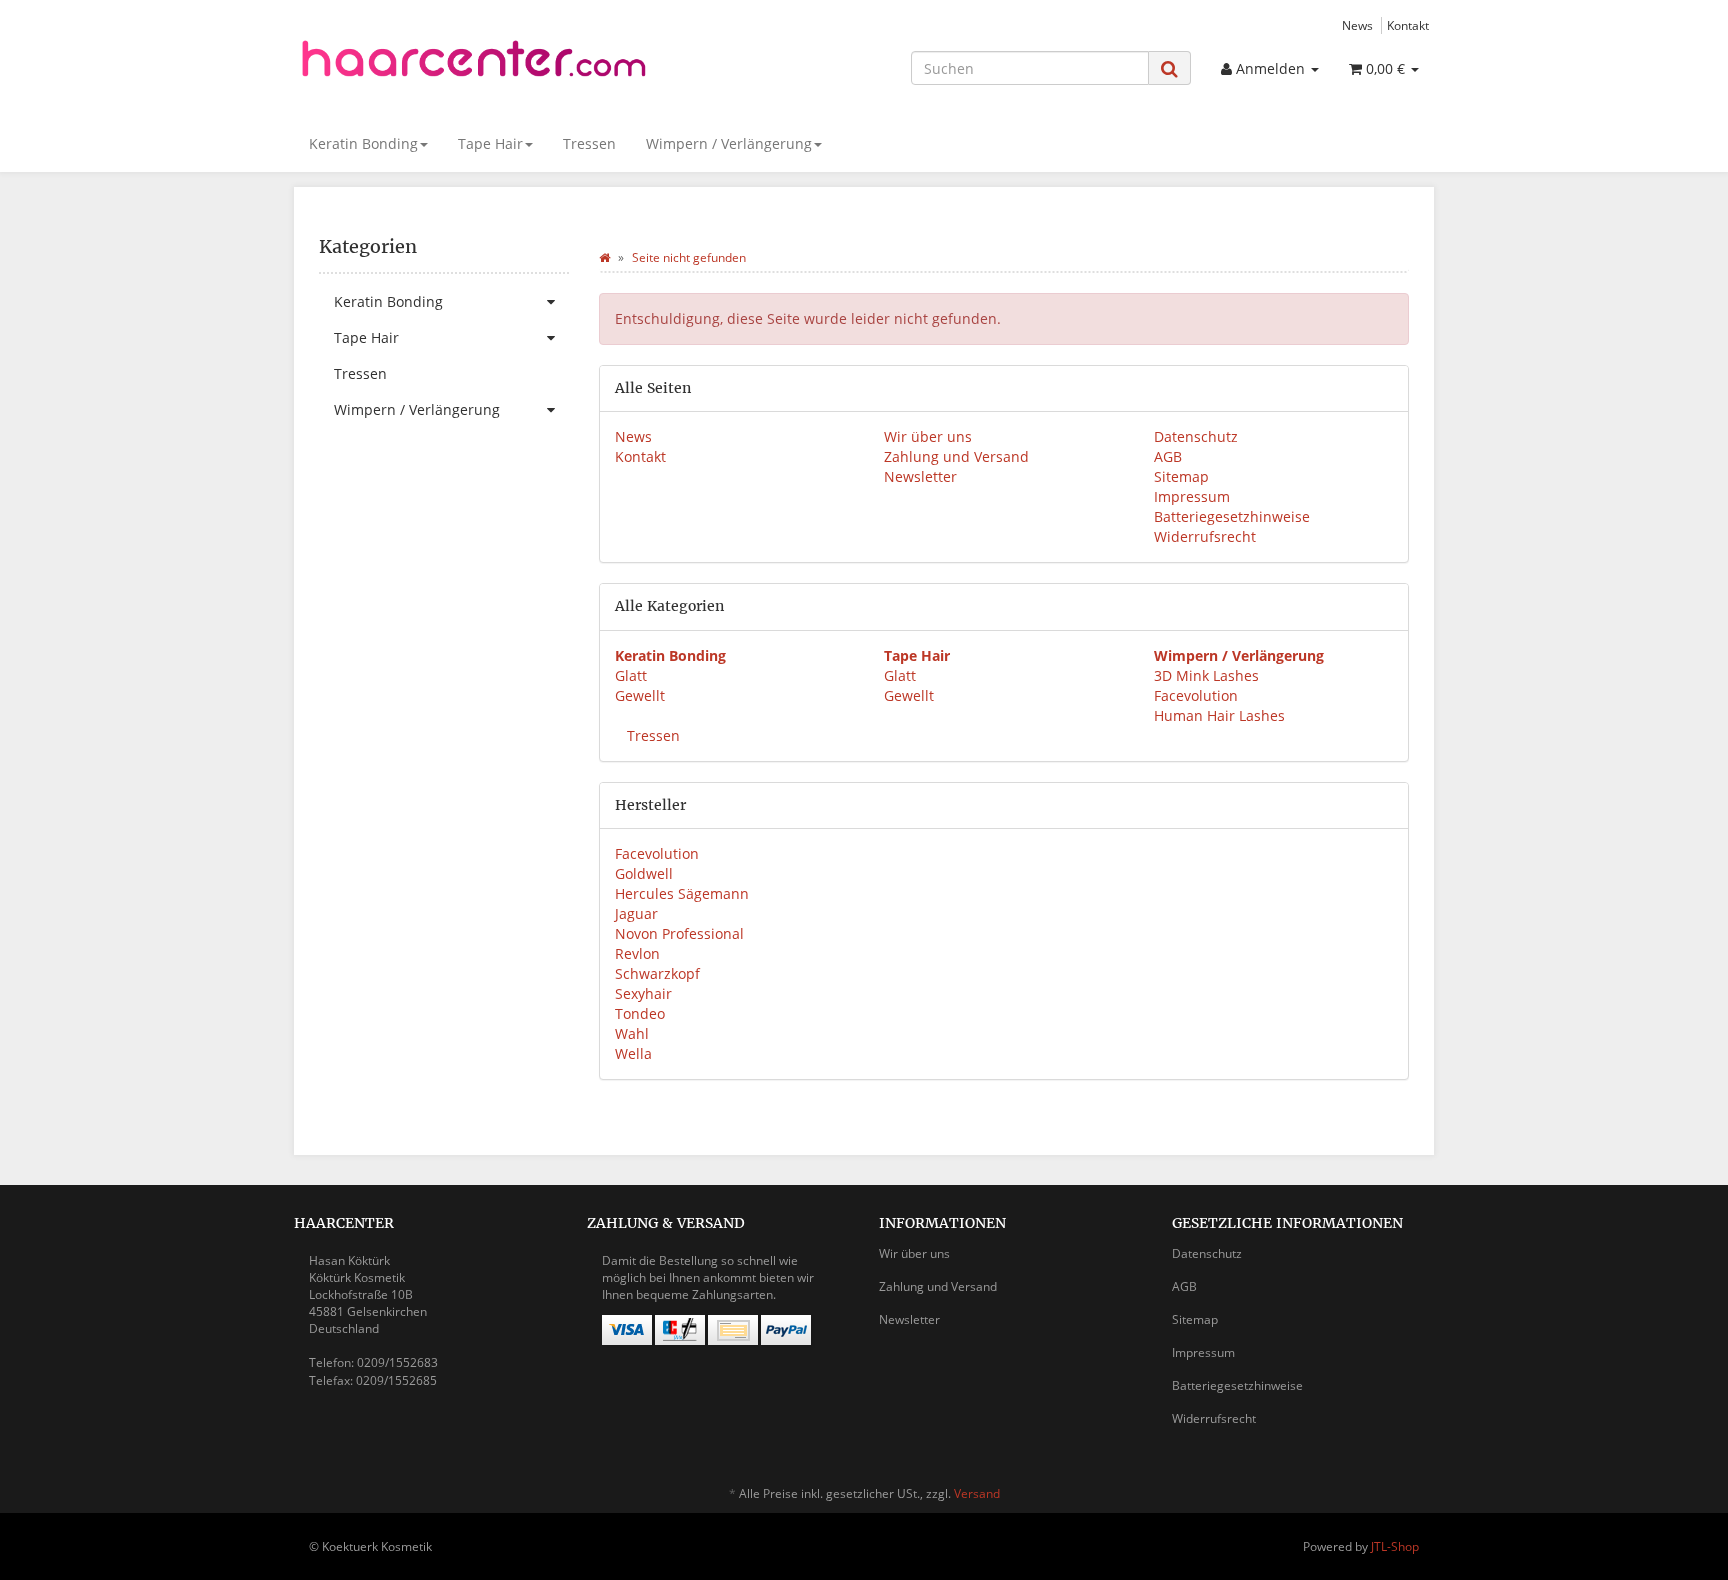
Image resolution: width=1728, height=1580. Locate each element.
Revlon (637, 953)
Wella (633, 1053)
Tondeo (640, 1013)
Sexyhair (643, 993)
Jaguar (636, 913)
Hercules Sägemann (682, 893)
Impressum (1192, 496)
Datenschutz (1196, 436)
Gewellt (640, 695)
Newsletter (920, 476)
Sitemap (1181, 476)
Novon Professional (679, 933)
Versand (977, 1493)
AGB (1168, 456)
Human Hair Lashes (1219, 715)
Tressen (589, 143)
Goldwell (644, 873)
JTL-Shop (1395, 1546)
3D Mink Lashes (1206, 675)
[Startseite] (604, 257)
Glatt (631, 675)
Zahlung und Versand (956, 456)
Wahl (632, 1033)
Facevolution (1196, 695)
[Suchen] (1169, 68)
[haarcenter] (474, 65)
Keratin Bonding (363, 143)
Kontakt (1408, 25)
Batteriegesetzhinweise (1232, 516)
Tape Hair (490, 143)
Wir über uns (928, 436)
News (1357, 25)
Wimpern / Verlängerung (729, 143)
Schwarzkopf (657, 973)
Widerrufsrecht (1205, 536)
